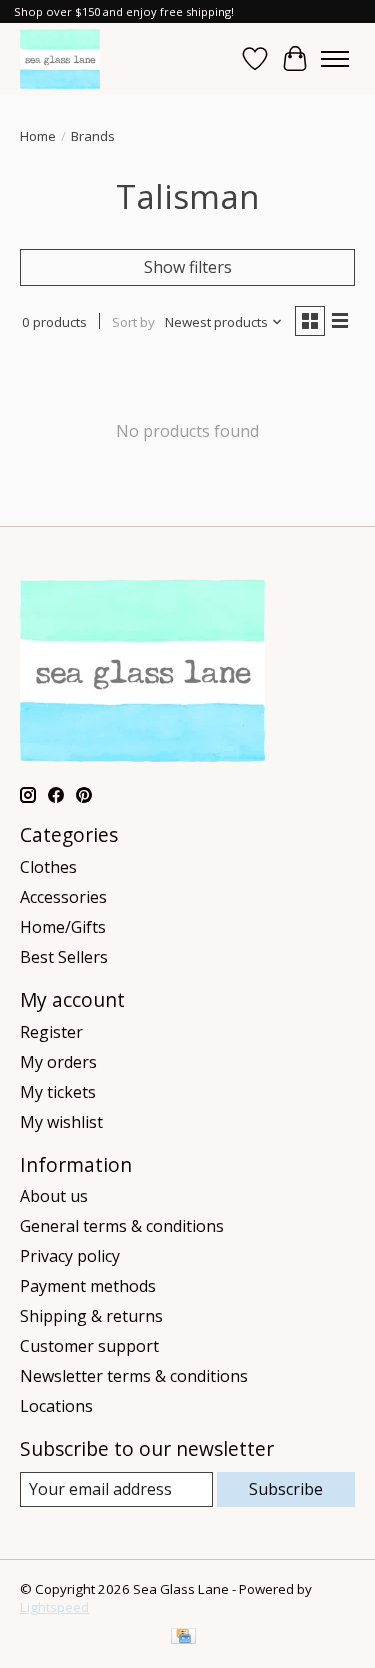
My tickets (58, 1092)
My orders (58, 1062)
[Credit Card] (183, 1638)
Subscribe (286, 1489)
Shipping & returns (91, 1316)
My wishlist (61, 1122)
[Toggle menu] (335, 59)
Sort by (133, 322)
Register (51, 1032)
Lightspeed (54, 1607)
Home (38, 136)
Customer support (89, 1346)
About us (54, 1196)
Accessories (63, 897)
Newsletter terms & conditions (134, 1376)
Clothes (48, 867)
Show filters (188, 267)
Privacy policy (70, 1256)
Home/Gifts (63, 927)
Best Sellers (64, 957)
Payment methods (88, 1286)
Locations (56, 1406)
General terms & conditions (122, 1226)
